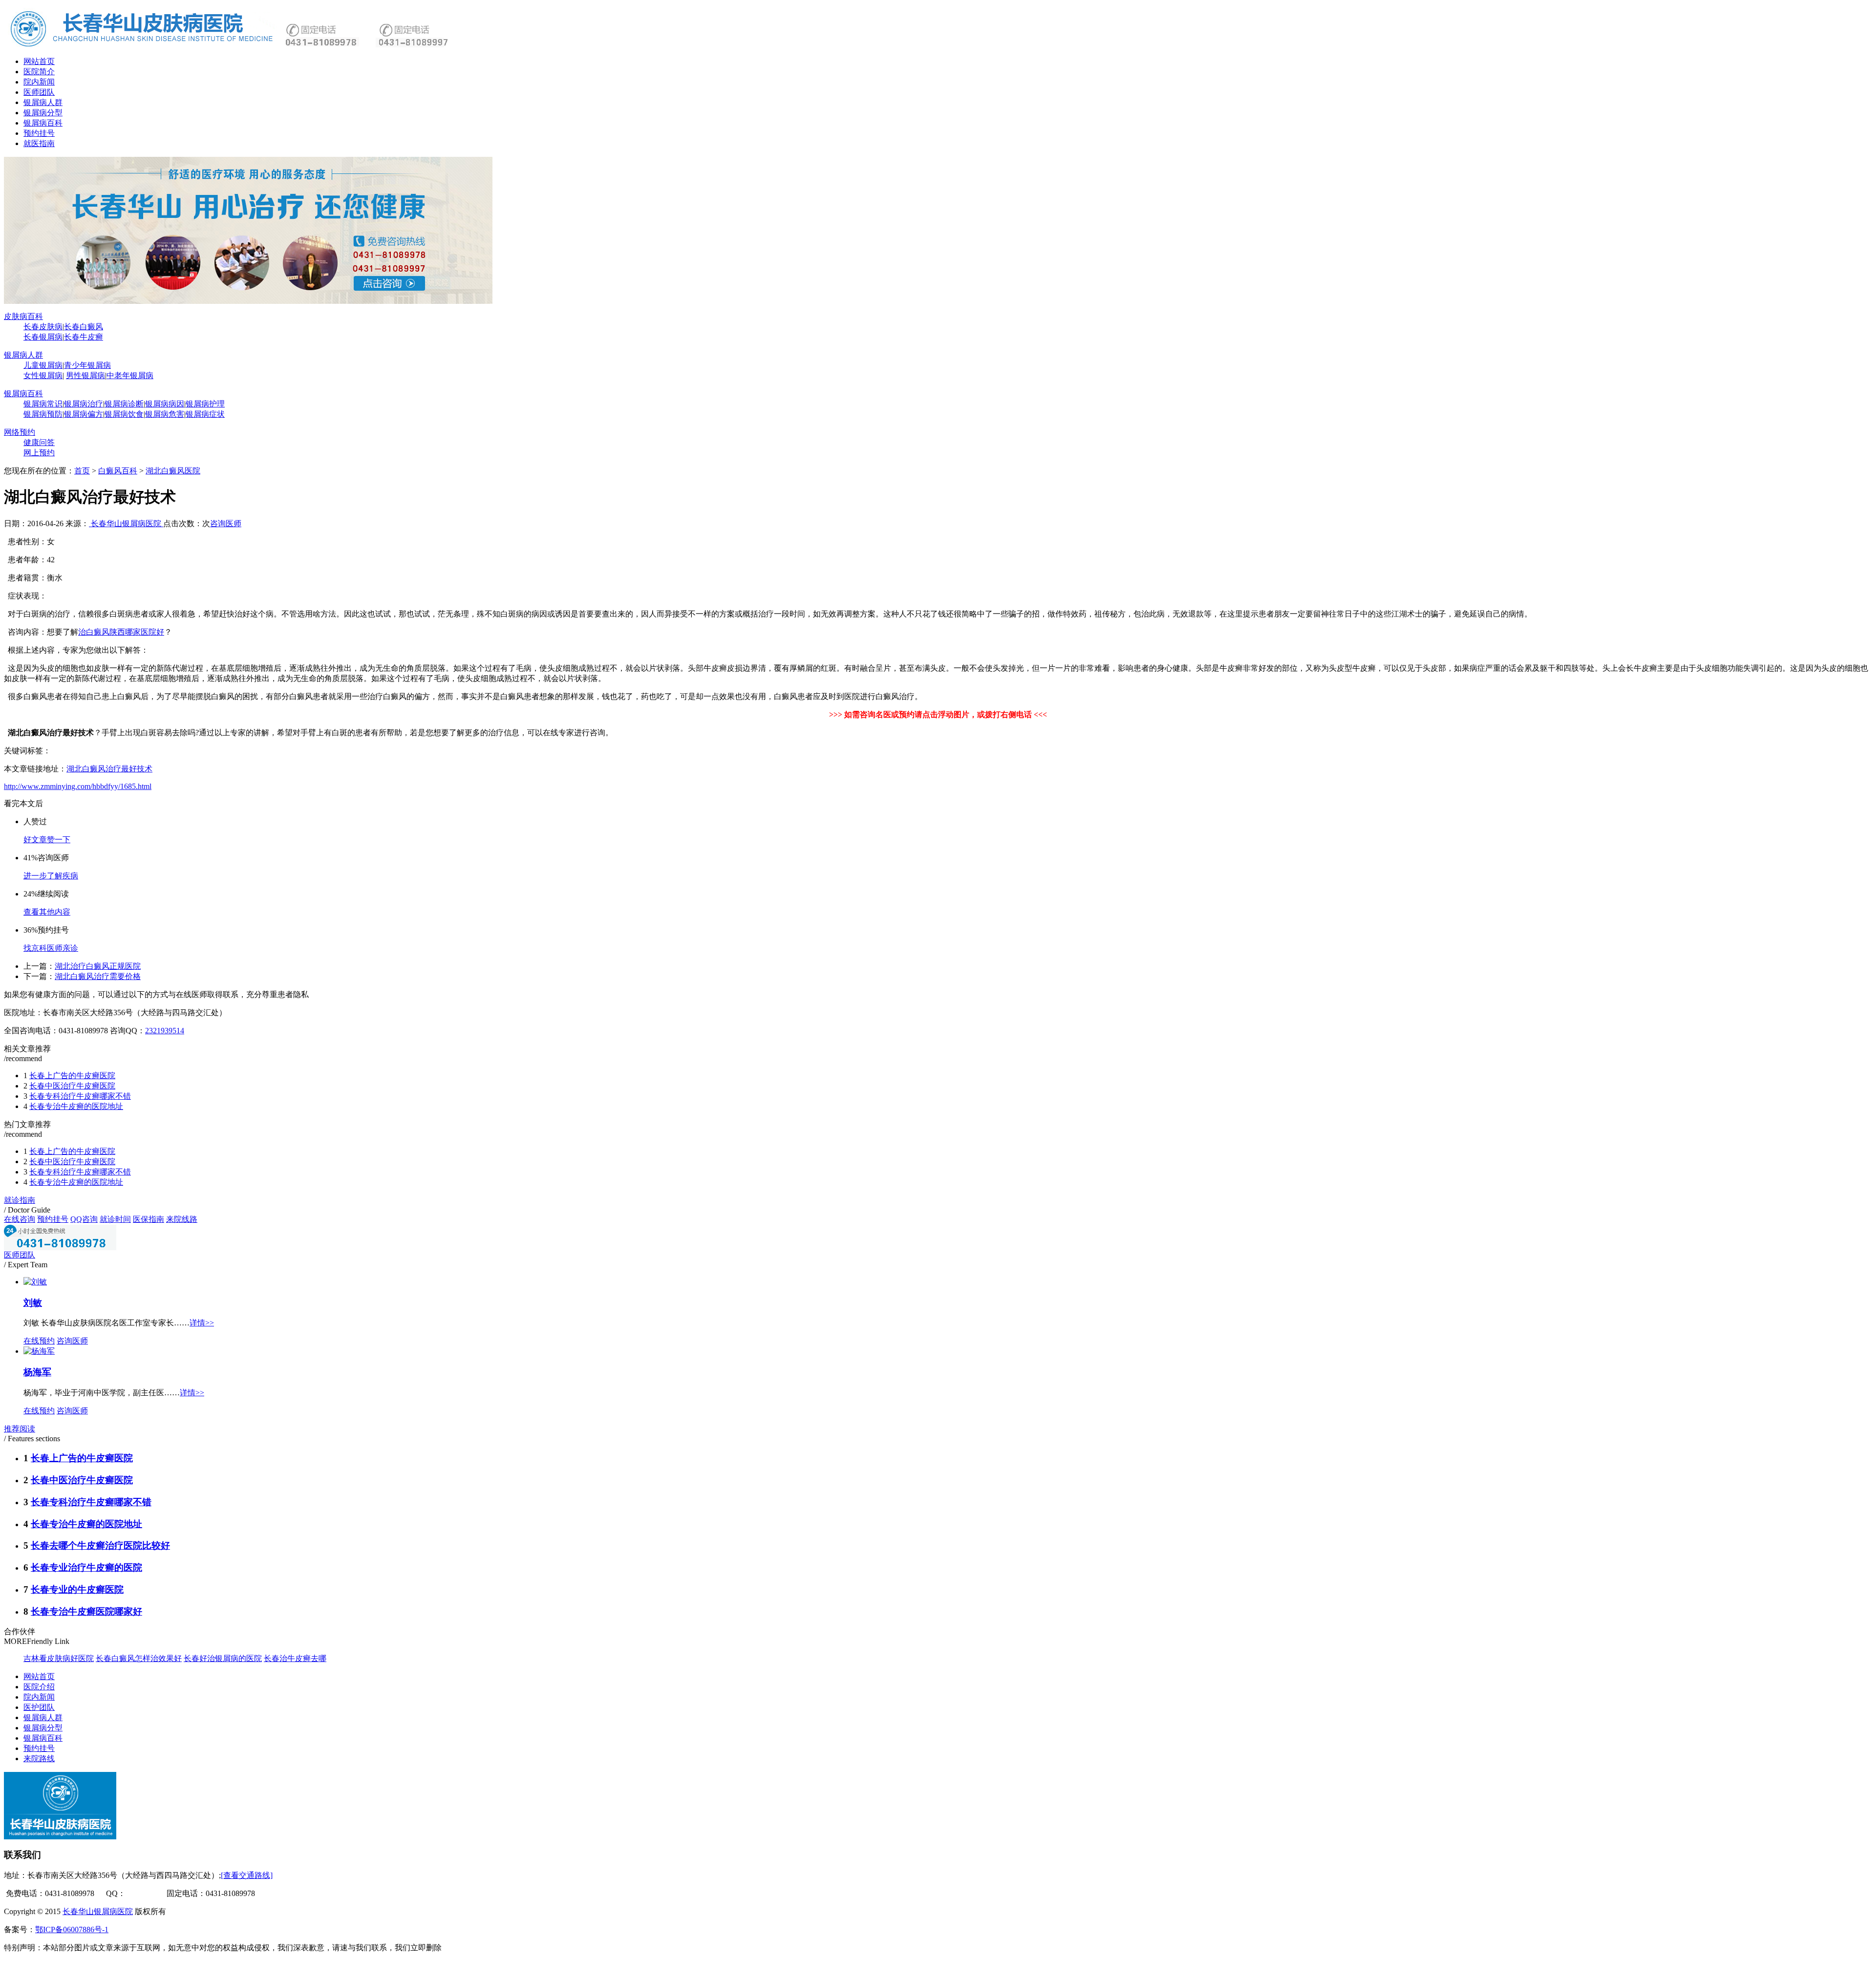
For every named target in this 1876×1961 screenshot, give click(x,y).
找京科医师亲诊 (51, 948)
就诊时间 (115, 1219)
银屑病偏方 (84, 414)
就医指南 (39, 143)
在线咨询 (20, 1219)
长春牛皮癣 (84, 337)
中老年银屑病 (130, 375)
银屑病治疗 (84, 404)
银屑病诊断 (124, 404)
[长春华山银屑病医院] (248, 301)
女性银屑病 (43, 375)
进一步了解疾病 (51, 876)
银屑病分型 (43, 113)
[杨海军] (39, 1351)
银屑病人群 (43, 102)
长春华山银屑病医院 (126, 523)
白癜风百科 (118, 471)
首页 (82, 471)
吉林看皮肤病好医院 (59, 1658)
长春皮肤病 (43, 327)
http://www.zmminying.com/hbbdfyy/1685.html (78, 786)
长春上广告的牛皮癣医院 (72, 1076)
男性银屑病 (85, 375)
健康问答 (39, 442)
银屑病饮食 (124, 414)
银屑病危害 (165, 414)
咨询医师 (226, 523)
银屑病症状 (205, 414)
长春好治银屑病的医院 (223, 1658)
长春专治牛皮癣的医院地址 (76, 1106)
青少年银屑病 (87, 365)
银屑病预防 (43, 414)
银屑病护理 (205, 404)
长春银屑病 (43, 337)
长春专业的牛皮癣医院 (77, 1589)
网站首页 (39, 61)
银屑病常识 (43, 404)
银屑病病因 (165, 404)
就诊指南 (20, 1200)
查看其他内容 (47, 912)
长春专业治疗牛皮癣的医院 (86, 1567)
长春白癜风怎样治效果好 (139, 1658)
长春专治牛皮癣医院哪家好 (86, 1611)
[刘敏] (35, 1282)
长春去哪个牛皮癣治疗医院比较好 (100, 1545)
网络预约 (20, 432)
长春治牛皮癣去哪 (295, 1658)
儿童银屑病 (43, 365)
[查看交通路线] (247, 1875)
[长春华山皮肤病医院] (143, 46)
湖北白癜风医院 (173, 471)
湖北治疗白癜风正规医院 (98, 966)
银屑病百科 (43, 123)
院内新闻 (39, 82)
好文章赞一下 (47, 840)
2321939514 (165, 1031)
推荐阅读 (20, 1429)
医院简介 (39, 72)
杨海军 (37, 1372)
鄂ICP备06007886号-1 (72, 1929)
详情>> (202, 1323)
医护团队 (39, 1707)
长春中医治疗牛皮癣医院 (72, 1086)
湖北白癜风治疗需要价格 (98, 976)
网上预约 (39, 453)
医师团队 (39, 92)
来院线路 (182, 1219)
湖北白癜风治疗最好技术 (109, 769)
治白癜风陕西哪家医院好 (121, 632)
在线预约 (39, 1341)
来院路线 (39, 1759)
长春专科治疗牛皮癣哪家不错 (80, 1096)
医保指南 (149, 1219)
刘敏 (33, 1303)
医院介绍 (39, 1687)
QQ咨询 (84, 1219)
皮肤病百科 (23, 316)
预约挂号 (39, 133)
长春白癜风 (84, 327)
